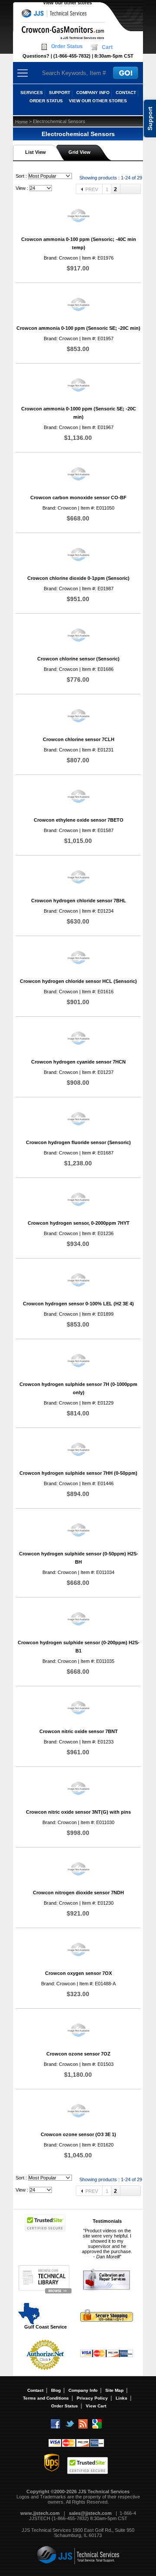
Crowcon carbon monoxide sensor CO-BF (78, 498)
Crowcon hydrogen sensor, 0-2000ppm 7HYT (79, 1223)
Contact (35, 2390)
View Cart (96, 2406)
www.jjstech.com (40, 2513)
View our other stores (67, 3)
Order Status (67, 46)
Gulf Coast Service (45, 2327)
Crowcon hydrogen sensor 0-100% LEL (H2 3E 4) (78, 1304)
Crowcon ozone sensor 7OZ (78, 2054)
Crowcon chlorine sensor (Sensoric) (78, 659)
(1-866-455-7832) (72, 56)
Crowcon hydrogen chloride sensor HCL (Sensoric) (78, 981)
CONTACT (126, 93)
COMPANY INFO (93, 93)
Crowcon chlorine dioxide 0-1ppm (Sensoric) (78, 578)
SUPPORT (60, 93)
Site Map (114, 2390)
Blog (56, 2390)
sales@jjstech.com (90, 2513)
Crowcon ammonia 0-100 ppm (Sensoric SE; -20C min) (78, 328)
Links (122, 2398)
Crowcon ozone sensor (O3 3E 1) (78, 2134)
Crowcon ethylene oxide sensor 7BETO (79, 820)
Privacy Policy (92, 2398)
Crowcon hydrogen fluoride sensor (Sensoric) (78, 1142)
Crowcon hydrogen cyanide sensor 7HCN (78, 1062)
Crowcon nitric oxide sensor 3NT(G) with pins (78, 1812)
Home (21, 122)
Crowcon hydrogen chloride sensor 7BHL (79, 901)
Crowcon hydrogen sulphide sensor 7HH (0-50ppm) (78, 1473)
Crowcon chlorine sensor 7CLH (79, 739)
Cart (107, 47)
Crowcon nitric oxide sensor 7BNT (79, 1731)
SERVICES (32, 93)
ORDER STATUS (46, 101)
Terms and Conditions (46, 2398)
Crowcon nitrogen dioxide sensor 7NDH (78, 1893)
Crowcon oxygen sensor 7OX (78, 1973)
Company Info (83, 2390)
